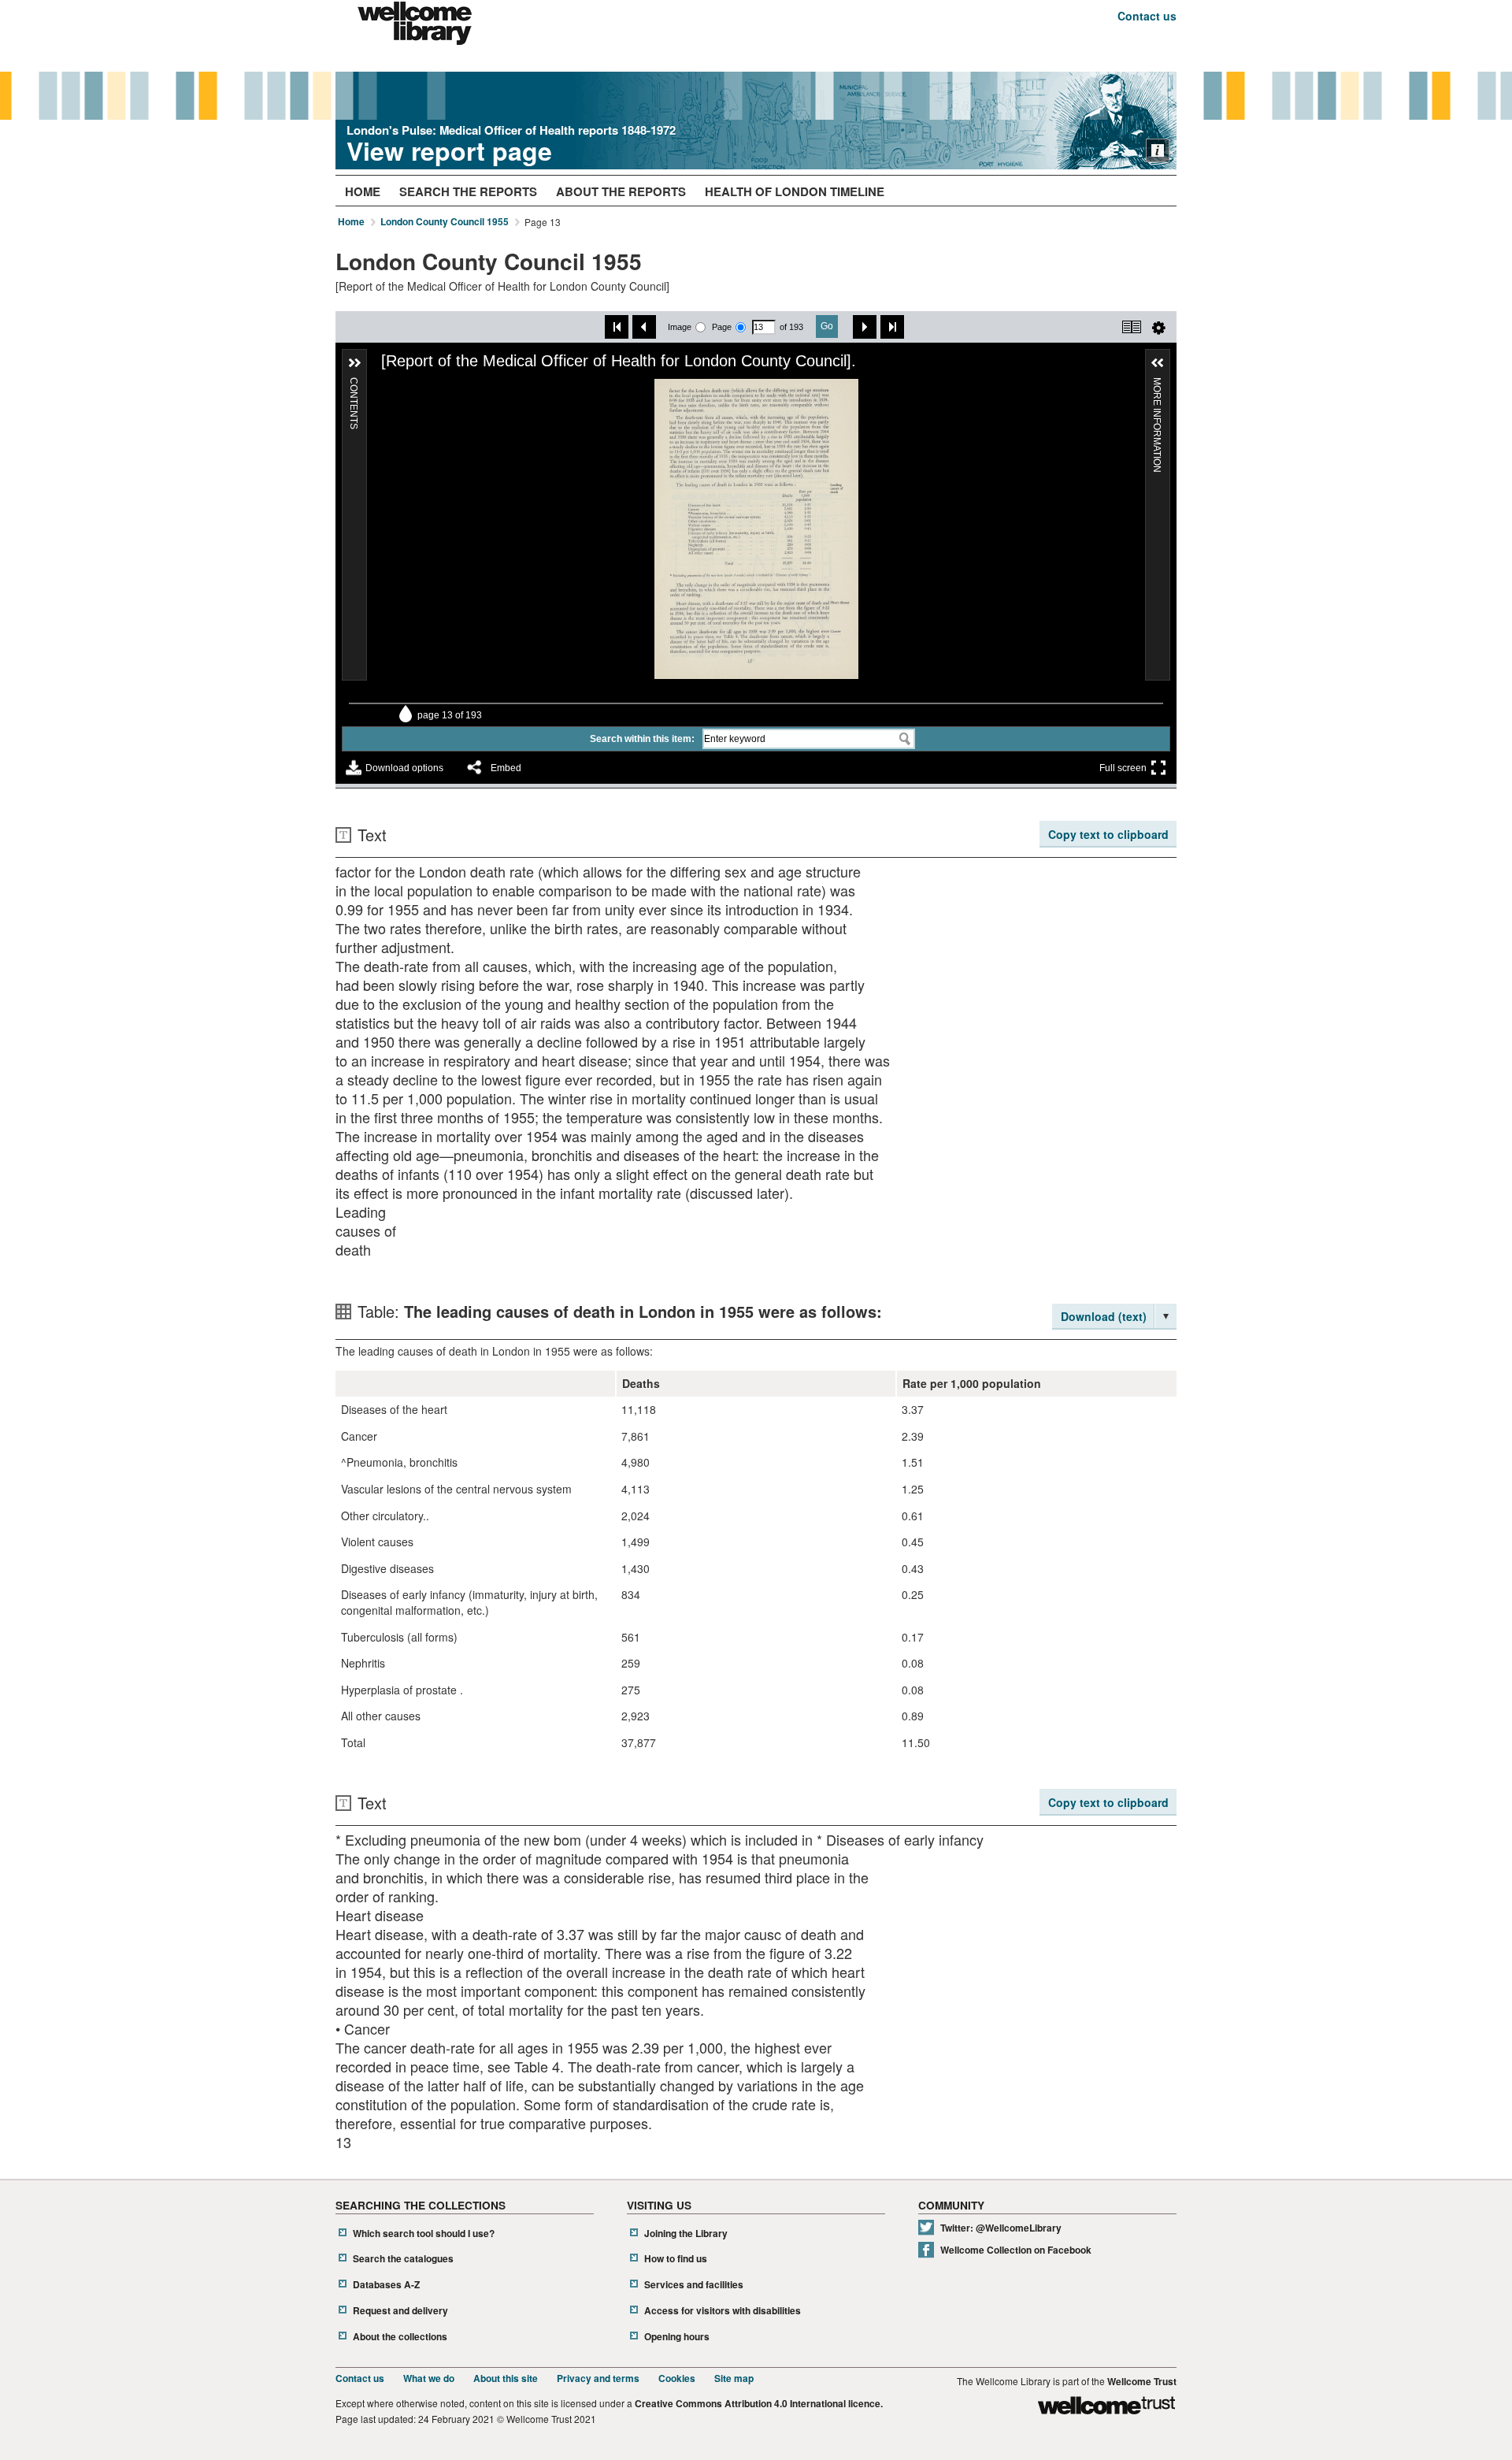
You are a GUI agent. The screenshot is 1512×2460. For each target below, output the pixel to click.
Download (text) (1104, 1316)
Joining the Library (686, 2234)
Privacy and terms (598, 2378)
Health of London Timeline (795, 191)
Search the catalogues (403, 2259)
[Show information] (1158, 150)
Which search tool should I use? (424, 2234)
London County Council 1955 (445, 222)
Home (363, 191)
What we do (429, 2378)
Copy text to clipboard (1108, 834)
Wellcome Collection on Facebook (1016, 2250)
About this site (506, 2378)
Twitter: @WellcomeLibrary (1001, 2228)
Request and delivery (400, 2311)
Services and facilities (694, 2285)
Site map (734, 2378)
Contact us (1147, 16)
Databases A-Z (386, 2285)
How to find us (676, 2259)
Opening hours (677, 2337)
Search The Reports (468, 191)
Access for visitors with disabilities (723, 2311)
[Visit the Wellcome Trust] (1106, 2408)
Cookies (677, 2378)
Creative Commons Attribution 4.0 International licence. (759, 2404)
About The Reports (621, 191)
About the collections (400, 2337)
